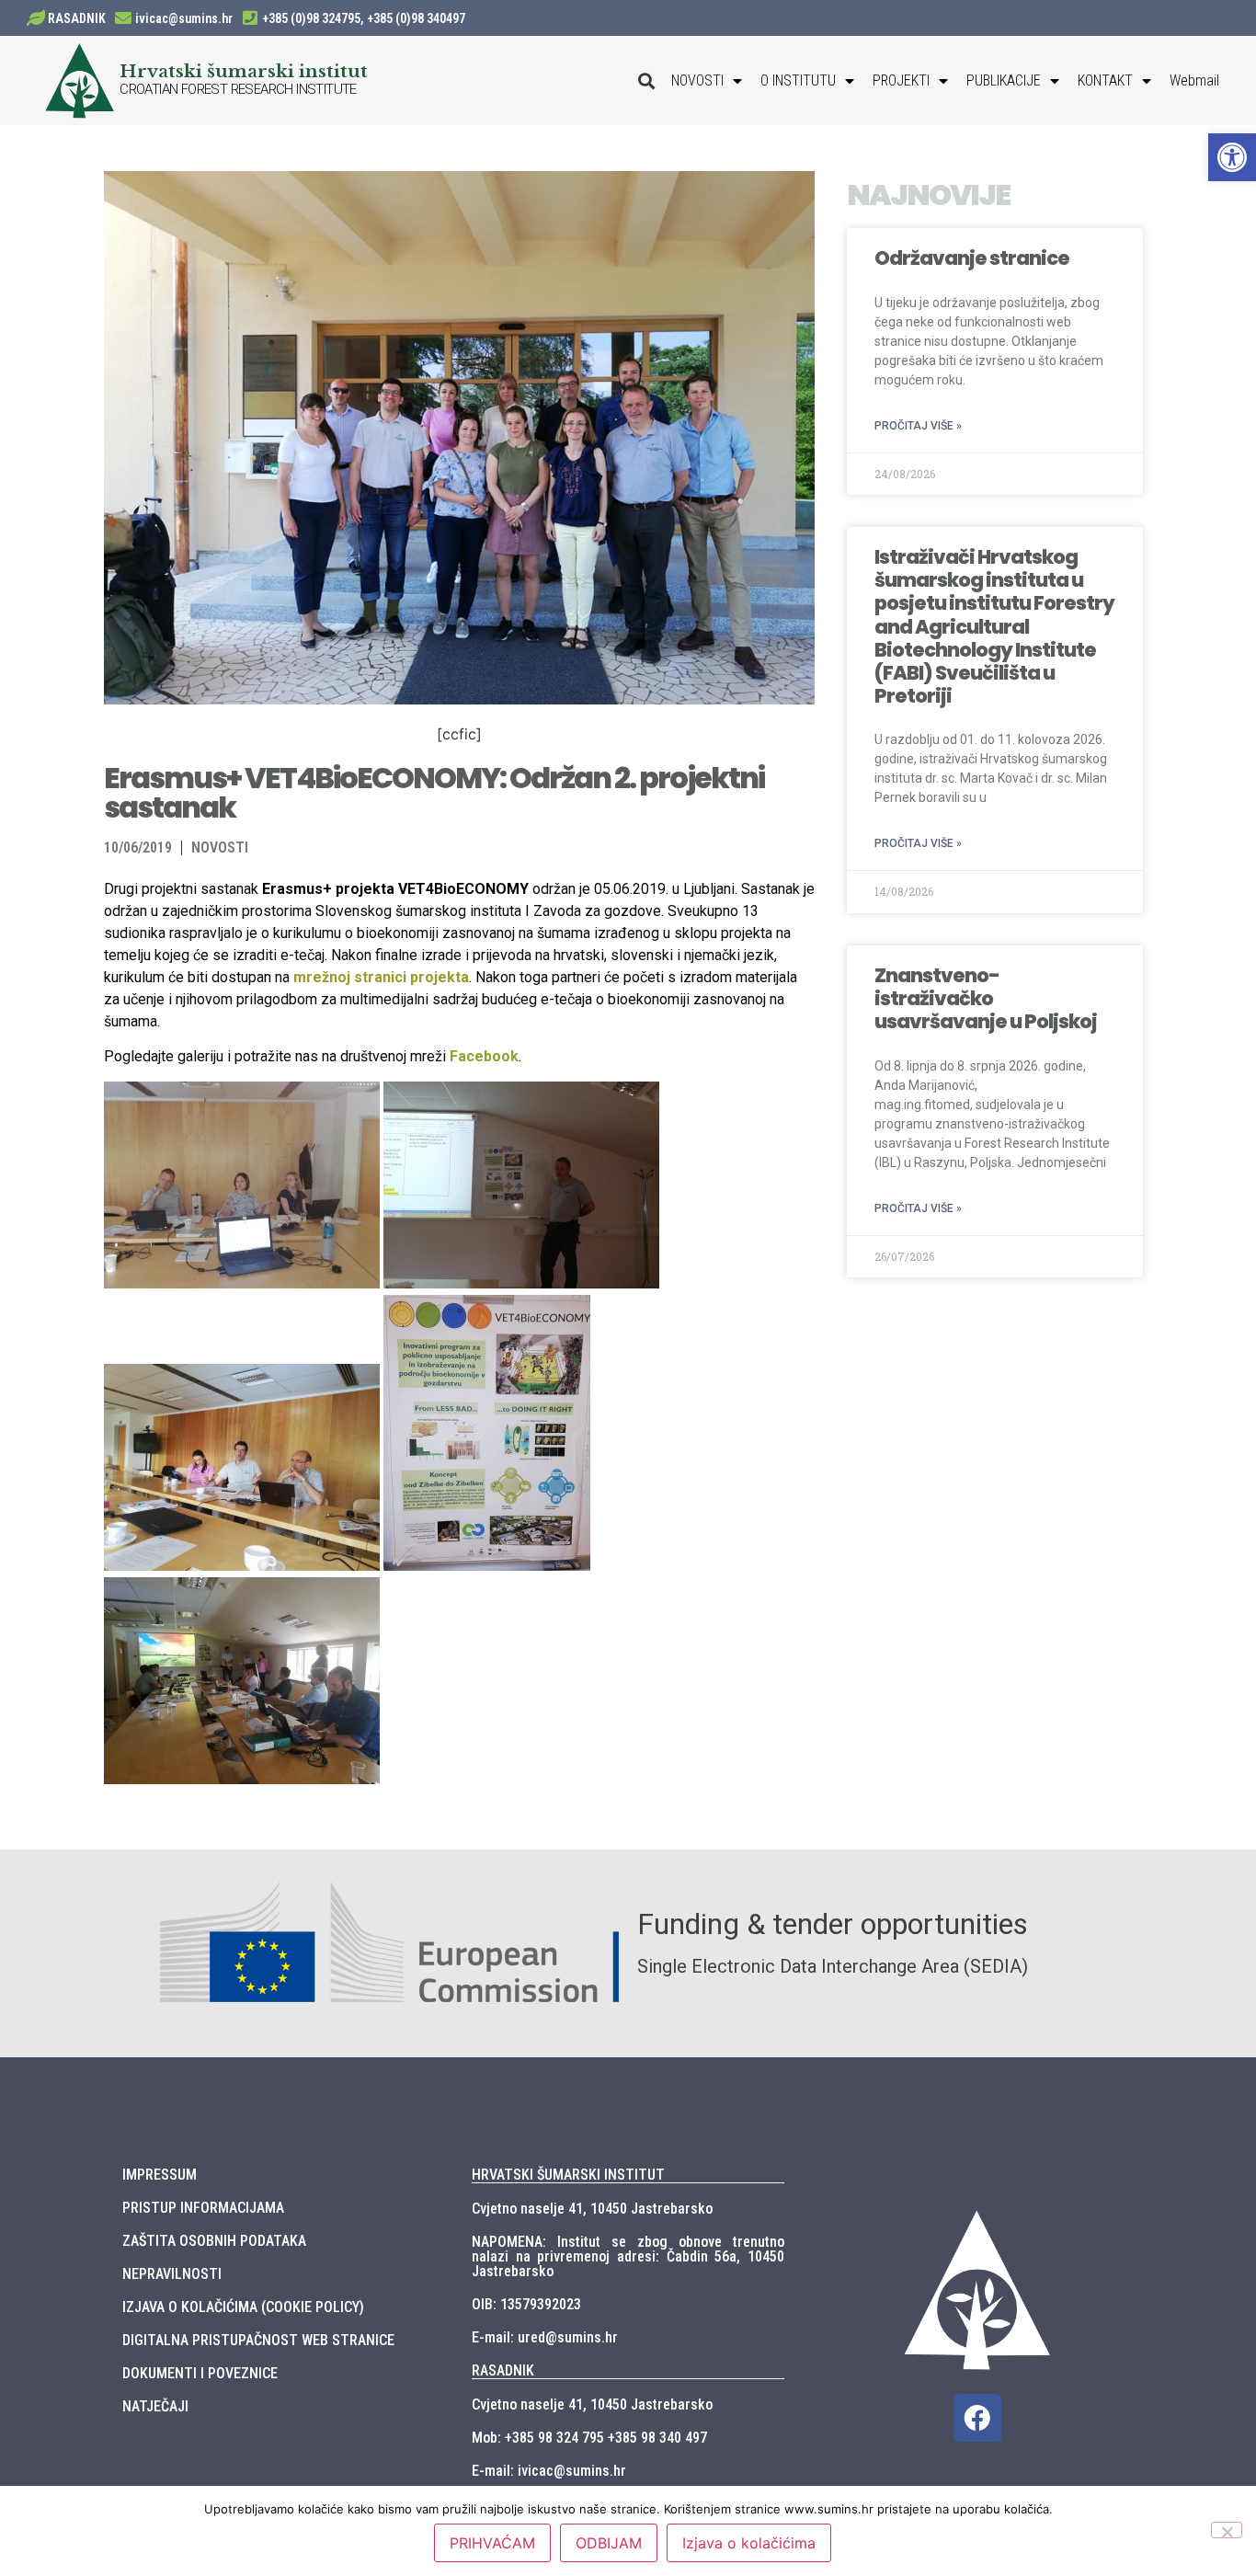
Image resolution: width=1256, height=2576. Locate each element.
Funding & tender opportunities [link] (833, 1924)
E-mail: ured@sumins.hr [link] (545, 2337)
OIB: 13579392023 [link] (526, 2304)
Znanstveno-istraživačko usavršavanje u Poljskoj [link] (986, 998)
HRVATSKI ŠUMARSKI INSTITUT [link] (568, 2175)
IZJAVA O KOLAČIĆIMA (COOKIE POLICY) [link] (243, 2307)
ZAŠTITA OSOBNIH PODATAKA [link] (214, 2241)
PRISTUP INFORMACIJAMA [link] (203, 2208)
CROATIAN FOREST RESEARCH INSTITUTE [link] (238, 89)
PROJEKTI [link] (901, 80)
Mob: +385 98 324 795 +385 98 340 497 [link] (589, 2438)
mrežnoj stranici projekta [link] (381, 977)
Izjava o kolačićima (749, 2543)
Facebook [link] (484, 1056)
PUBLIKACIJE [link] (1004, 80)
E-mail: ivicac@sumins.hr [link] (549, 2471)
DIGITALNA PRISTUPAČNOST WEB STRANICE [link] (258, 2340)
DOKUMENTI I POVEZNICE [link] (200, 2373)
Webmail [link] (1194, 80)
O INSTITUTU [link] (798, 80)
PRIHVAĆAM (492, 2543)
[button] (647, 80)
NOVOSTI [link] (697, 80)
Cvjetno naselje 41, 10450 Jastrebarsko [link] (592, 2209)
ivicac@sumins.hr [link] (184, 18)
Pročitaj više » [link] (918, 426)
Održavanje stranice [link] (972, 258)
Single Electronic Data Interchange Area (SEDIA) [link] (833, 1966)
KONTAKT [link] (1105, 80)
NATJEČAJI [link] (155, 2406)
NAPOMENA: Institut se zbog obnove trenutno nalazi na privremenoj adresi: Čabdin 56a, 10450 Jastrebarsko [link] (628, 2256)
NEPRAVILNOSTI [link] (172, 2274)
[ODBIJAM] (1227, 2530)
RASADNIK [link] (77, 18)
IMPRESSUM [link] (160, 2175)
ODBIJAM (609, 2543)
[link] (1232, 157)
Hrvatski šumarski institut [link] (244, 71)
